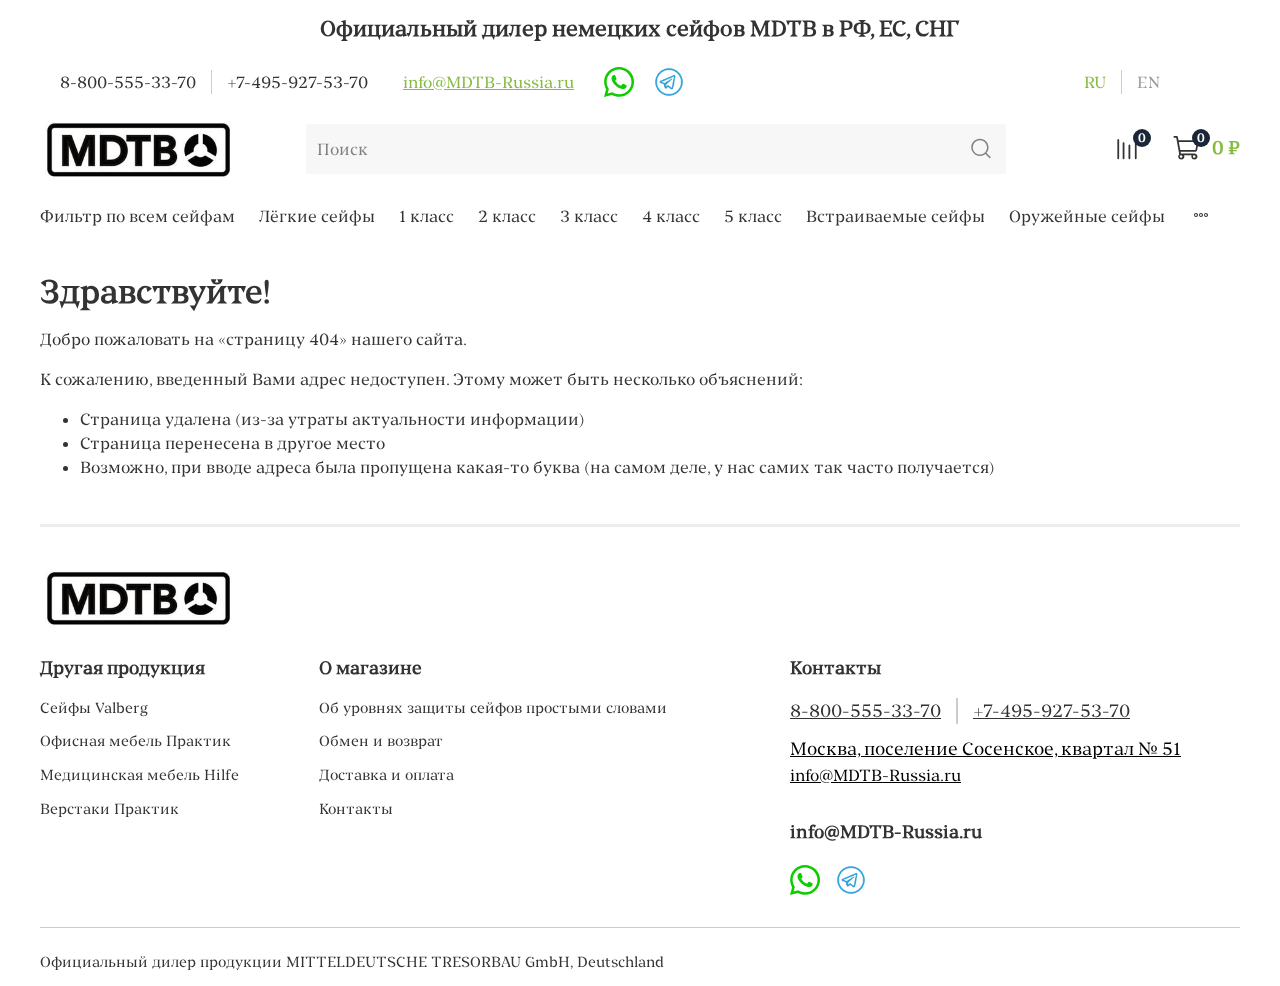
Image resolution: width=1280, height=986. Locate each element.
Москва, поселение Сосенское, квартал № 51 (985, 748)
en (1148, 82)
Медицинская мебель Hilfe (139, 775)
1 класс (426, 216)
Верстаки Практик (109, 809)
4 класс (671, 216)
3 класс (589, 216)
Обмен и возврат (381, 741)
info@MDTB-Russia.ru (488, 82)
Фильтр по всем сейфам (137, 216)
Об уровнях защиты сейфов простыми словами (493, 708)
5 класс (753, 216)
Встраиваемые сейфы (895, 216)
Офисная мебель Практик (135, 741)
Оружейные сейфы (1087, 216)
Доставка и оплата (386, 775)
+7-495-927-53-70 (297, 82)
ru (1095, 82)
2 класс (507, 216)
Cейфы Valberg (94, 708)
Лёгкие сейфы (317, 216)
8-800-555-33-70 (128, 82)
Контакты (356, 809)
